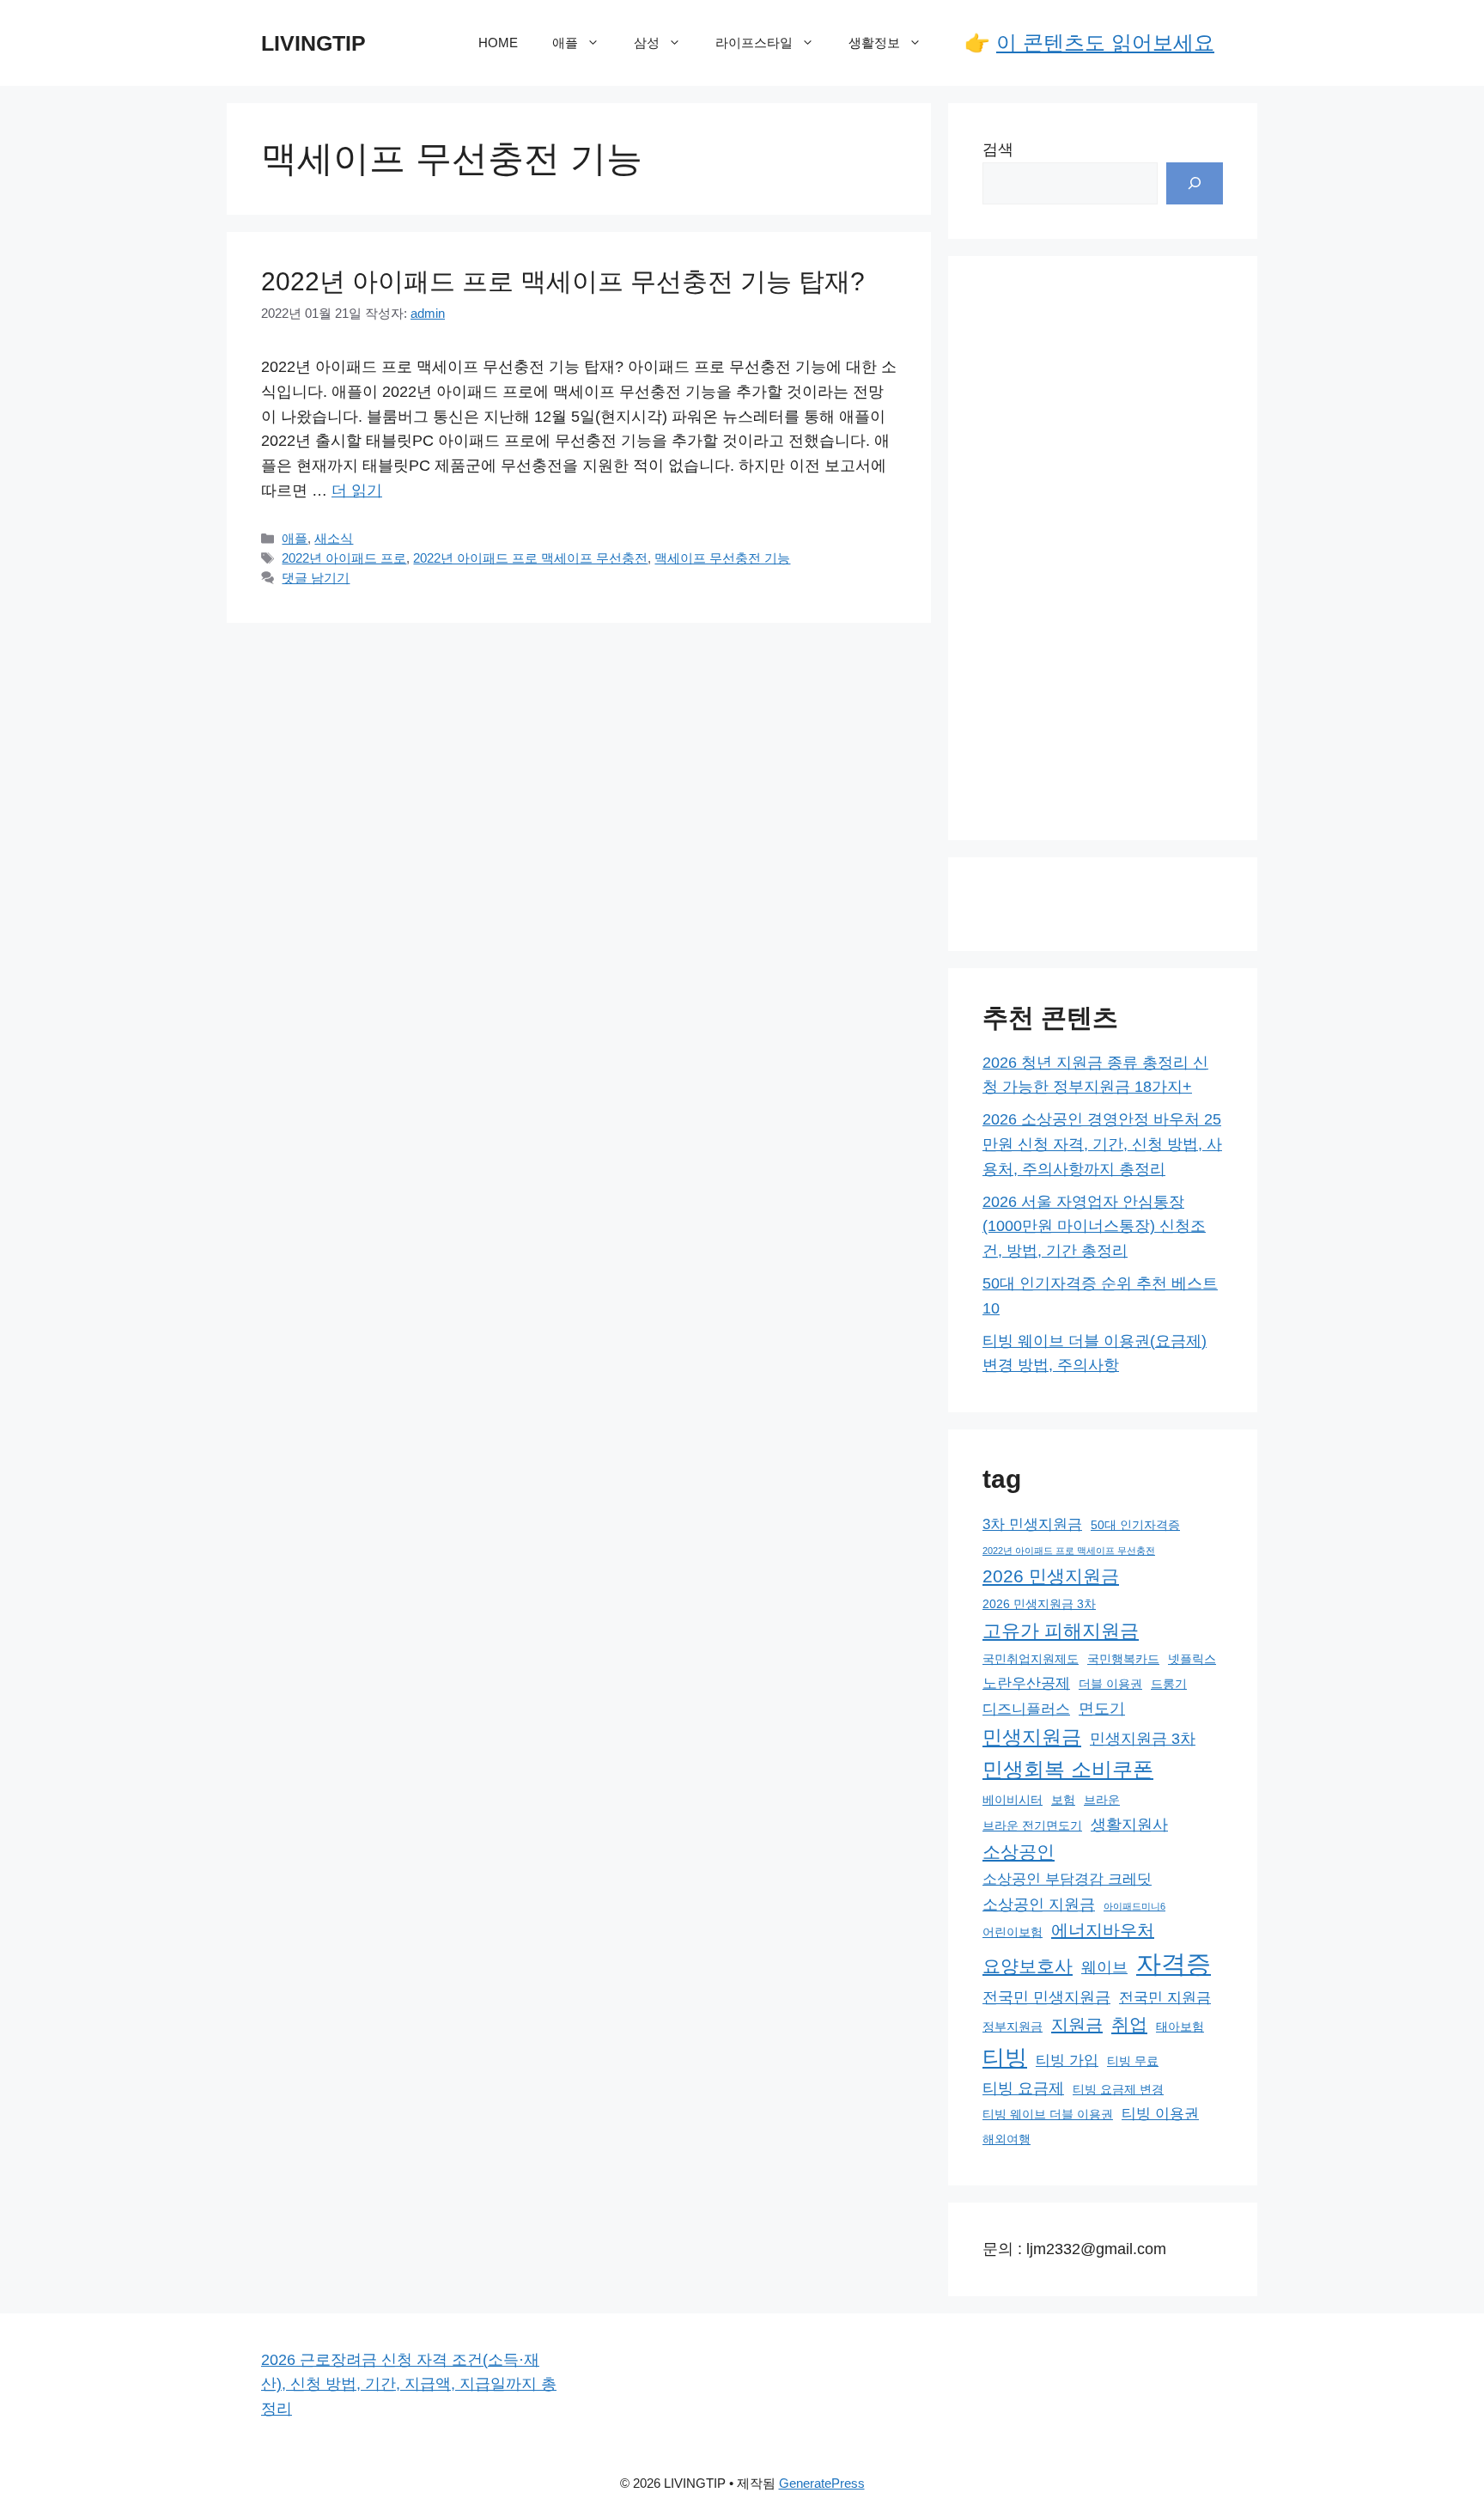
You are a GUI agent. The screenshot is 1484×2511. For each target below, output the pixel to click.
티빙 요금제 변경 (1118, 2089)
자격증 (1174, 1963)
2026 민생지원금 (1051, 1576)
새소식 (334, 538)
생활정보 (874, 43)
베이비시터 (1013, 1800)
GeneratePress (822, 2483)
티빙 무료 (1133, 2061)
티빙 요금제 (1023, 2088)
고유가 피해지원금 (1061, 1631)
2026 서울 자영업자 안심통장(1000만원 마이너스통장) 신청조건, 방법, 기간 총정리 (1094, 1227)
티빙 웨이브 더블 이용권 (1048, 2114)
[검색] (1195, 183)
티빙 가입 (1067, 2060)
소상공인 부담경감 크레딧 (1067, 1879)
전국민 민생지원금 (1046, 1997)
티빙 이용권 (1160, 2113)
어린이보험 (1013, 1932)
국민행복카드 (1123, 1659)
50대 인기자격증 (1135, 1525)
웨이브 (1104, 1967)
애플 (565, 43)
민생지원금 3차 (1143, 1738)
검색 (998, 149)
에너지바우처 (1103, 1930)
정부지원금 (1013, 2026)
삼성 (647, 43)
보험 (1063, 1800)
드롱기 (1169, 1684)
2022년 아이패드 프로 (344, 558)
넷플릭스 (1192, 1659)
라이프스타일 (754, 43)
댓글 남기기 (316, 578)
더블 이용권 (1110, 1684)
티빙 (1005, 2057)
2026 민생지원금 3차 (1039, 1604)
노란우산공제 (1026, 1683)
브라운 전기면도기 (1032, 1825)
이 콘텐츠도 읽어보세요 (1105, 43)
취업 (1129, 2025)
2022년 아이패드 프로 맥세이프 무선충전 (530, 558)
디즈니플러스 (1026, 1709)
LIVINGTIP (313, 43)
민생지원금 (1032, 1737)
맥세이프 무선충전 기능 (722, 558)
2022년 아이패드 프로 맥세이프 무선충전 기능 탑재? (563, 281)
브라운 (1102, 1800)
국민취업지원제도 (1031, 1659)
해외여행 (1007, 2139)
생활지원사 (1129, 1824)
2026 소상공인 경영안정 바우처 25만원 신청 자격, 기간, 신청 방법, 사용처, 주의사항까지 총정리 (1102, 1144)
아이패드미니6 (1134, 1906)
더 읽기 (357, 491)
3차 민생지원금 (1032, 1524)
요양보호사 (1028, 1966)
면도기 (1102, 1708)
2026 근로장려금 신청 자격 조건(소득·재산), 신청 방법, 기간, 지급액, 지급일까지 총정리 (409, 2385)
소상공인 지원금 (1039, 1904)
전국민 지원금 (1165, 1997)
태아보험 (1180, 2026)
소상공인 (1019, 1852)
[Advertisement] (1103, 548)
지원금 (1077, 2025)
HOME (498, 43)
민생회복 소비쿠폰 (1068, 1769)
